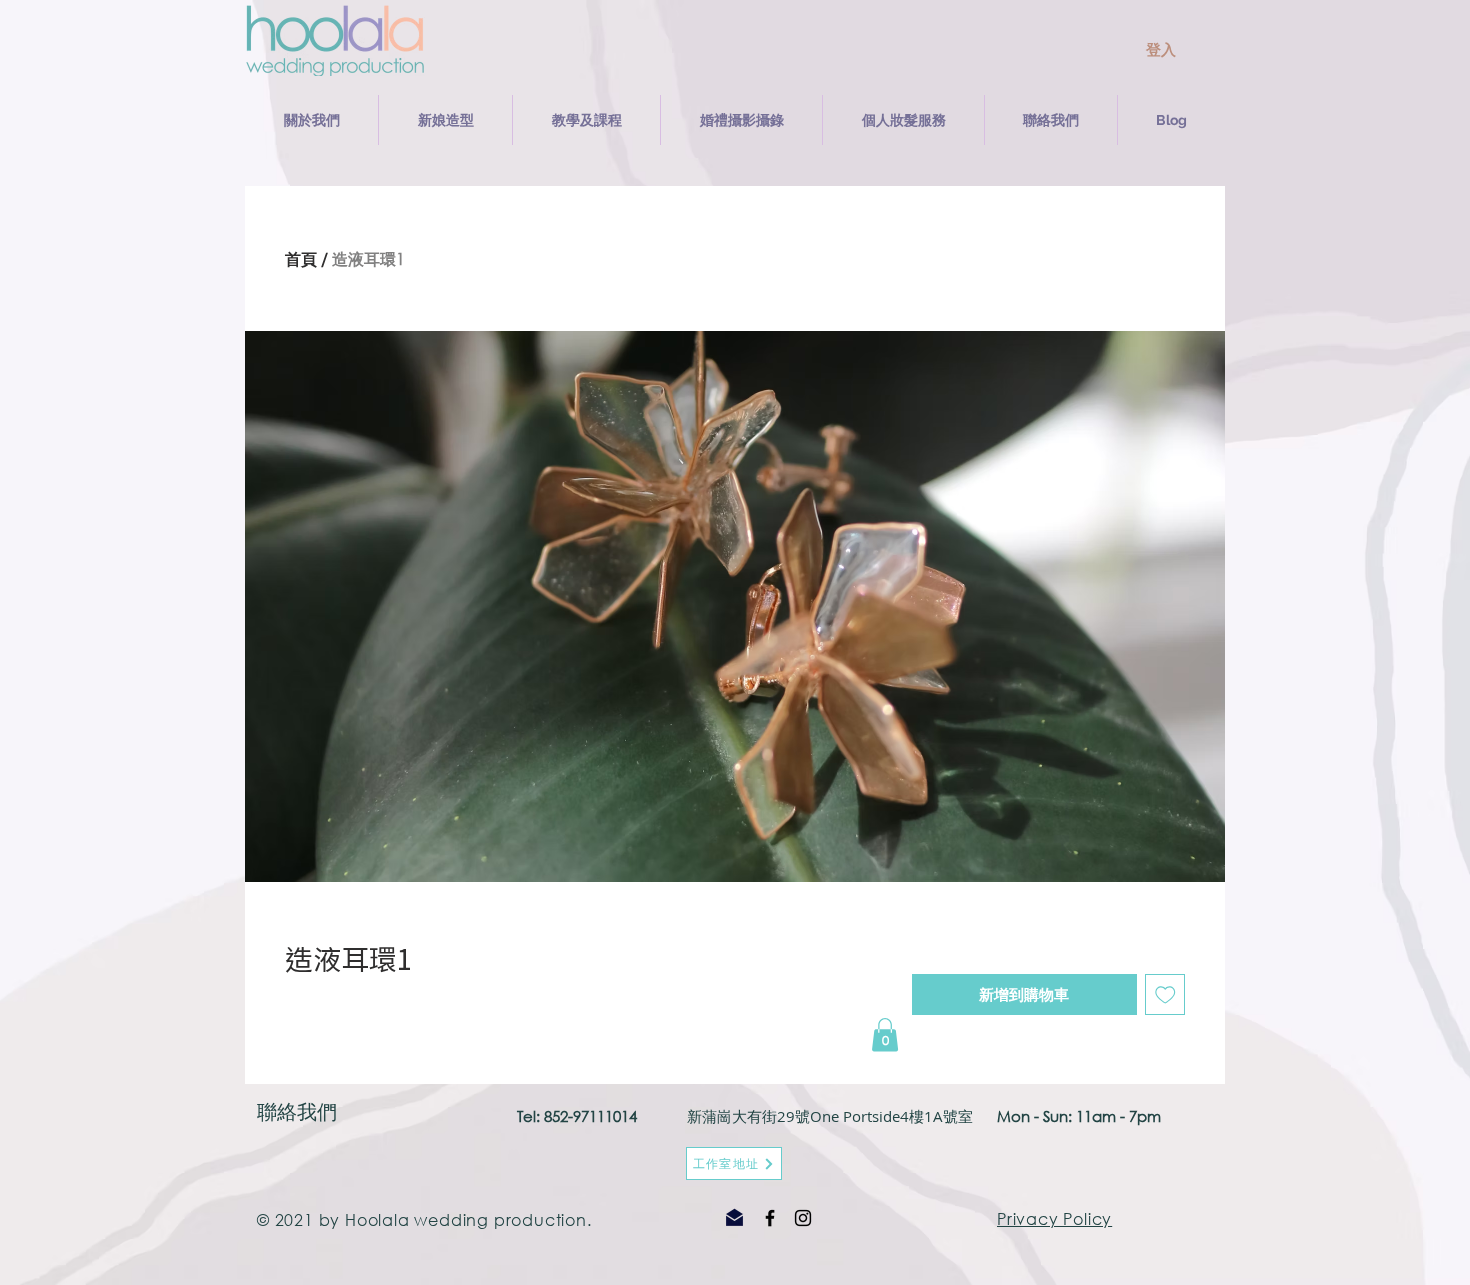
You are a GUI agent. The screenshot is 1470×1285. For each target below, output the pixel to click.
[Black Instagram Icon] (803, 1218)
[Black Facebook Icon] (770, 1218)
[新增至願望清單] (1165, 994)
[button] (445, 120)
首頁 (301, 258)
